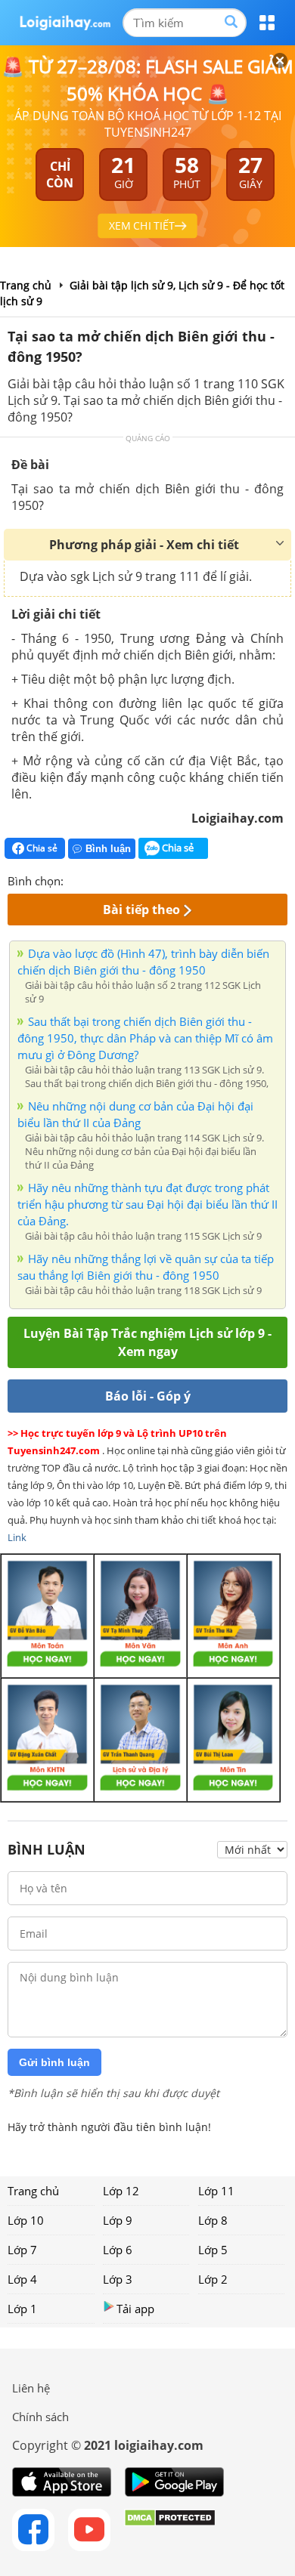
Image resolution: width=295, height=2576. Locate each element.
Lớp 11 (216, 2191)
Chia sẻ (41, 848)
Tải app (135, 2309)
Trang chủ (33, 2191)
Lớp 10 (26, 2220)
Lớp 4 (22, 2279)
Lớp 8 (213, 2220)
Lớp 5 (213, 2250)
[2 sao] (94, 879)
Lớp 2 (213, 2279)
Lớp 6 (118, 2250)
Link (17, 1537)
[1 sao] (76, 879)
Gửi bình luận (54, 2062)
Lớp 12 (121, 2191)
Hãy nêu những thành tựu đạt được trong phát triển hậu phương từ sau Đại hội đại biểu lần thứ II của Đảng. (147, 1204)
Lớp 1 (22, 2309)
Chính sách (40, 2417)
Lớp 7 (22, 2250)
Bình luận (108, 849)
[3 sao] (112, 879)
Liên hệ (31, 2388)
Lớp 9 (118, 2220)
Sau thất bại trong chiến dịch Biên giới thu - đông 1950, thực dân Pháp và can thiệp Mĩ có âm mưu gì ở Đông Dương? (145, 1038)
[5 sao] (148, 879)
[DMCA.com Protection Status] (170, 2530)
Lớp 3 (118, 2279)
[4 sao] (130, 879)
